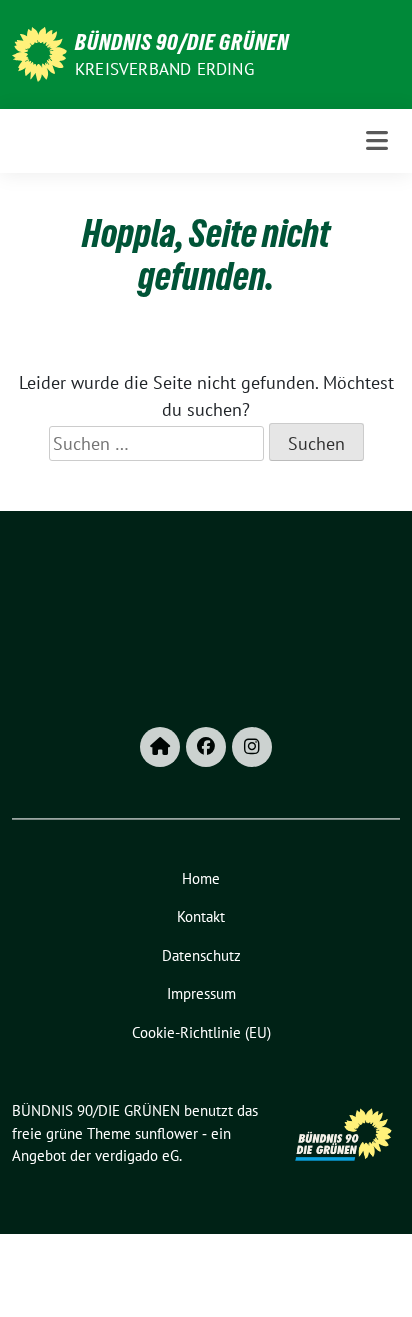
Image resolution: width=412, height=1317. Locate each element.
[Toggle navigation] (377, 140)
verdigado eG (137, 1155)
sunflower (166, 1133)
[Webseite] (160, 747)
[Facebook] (206, 747)
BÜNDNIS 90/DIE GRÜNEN (182, 42)
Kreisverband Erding (164, 69)
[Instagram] (252, 747)
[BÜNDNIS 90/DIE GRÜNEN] (39, 52)
